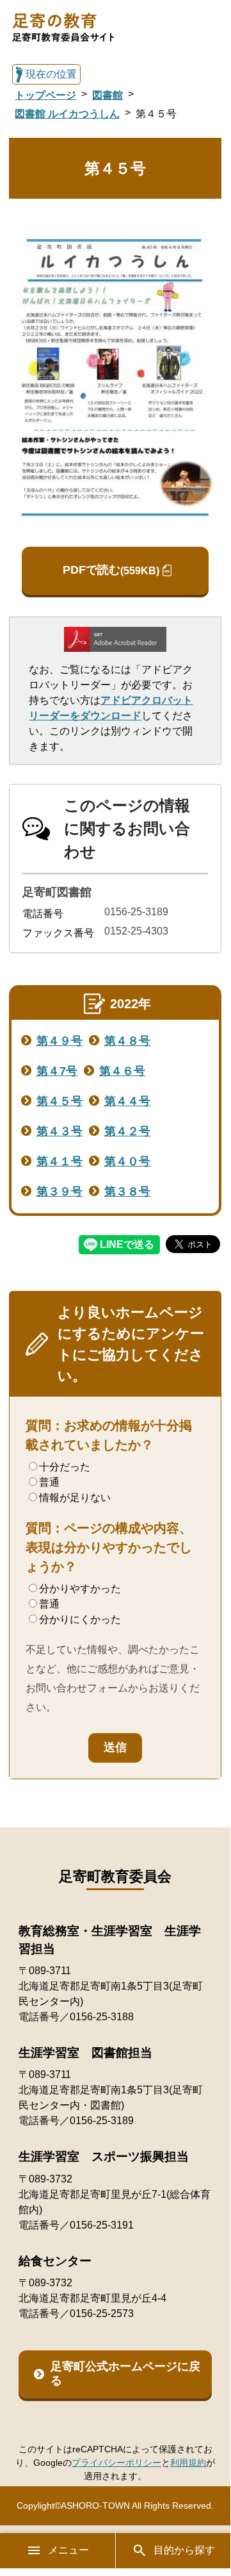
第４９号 (60, 1041)
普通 (49, 1482)
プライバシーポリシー (116, 2463)
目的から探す (184, 2550)
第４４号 (127, 1101)
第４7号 (57, 1071)
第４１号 (60, 1161)
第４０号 (127, 1161)
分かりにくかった (80, 1619)
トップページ (45, 95)
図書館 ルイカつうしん (67, 114)
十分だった (65, 1467)
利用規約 (188, 2463)
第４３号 (60, 1131)
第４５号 (60, 1101)
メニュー (68, 2550)
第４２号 (127, 1131)
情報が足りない (75, 1498)
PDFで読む (111, 570)
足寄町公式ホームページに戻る (125, 2373)
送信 (115, 1747)
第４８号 (127, 1041)
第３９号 (60, 1192)
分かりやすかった (80, 1589)
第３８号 (127, 1192)
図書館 (108, 95)
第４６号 (122, 1071)
